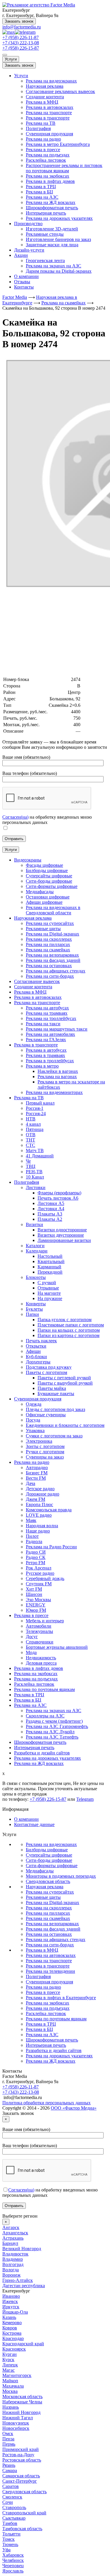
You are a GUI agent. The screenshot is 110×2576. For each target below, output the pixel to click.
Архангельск (15, 2233)
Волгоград (13, 2264)
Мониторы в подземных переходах (61, 1876)
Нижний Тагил (18, 2418)
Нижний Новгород (21, 2412)
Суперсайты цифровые (49, 1855)
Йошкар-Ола (15, 2312)
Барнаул (10, 2243)
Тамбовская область (22, 2529)
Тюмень (10, 2544)
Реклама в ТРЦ (41, 187)
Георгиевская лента (45, 261)
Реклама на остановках (49, 1934)
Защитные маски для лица (52, 245)
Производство (28, 224)
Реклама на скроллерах (49, 1908)
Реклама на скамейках (48, 1918)
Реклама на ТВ (41, 123)
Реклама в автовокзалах (50, 107)
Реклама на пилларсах (48, 1913)
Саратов (11, 2486)
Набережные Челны (22, 2402)
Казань (9, 2317)
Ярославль (13, 2571)
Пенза (8, 2439)
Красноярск (14, 2349)
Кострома (12, 2333)
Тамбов (10, 2523)
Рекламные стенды (45, 234)
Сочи (8, 2502)
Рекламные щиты (43, 1897)
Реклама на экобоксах (48, 176)
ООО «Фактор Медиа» (74, 2108)
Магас (9, 2370)
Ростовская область (22, 2460)
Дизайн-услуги (29, 250)
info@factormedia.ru (22, 27)
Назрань (11, 2407)
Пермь (9, 2444)
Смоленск (12, 2497)
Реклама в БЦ (39, 192)
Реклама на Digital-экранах (53, 1903)
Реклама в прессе (43, 150)
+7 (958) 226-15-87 (21, 48)
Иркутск (11, 2307)
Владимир (13, 2259)
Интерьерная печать (46, 213)
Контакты (24, 287)
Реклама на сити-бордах (50, 1945)
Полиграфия (38, 128)
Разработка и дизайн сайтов (54, 2050)
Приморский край (21, 2449)
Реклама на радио (43, 139)
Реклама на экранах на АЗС (54, 266)
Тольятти (11, 2534)
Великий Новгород (22, 2249)
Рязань (9, 2465)
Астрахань (13, 2238)
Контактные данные (34, 1824)
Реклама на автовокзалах (51, 1955)
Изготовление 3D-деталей (52, 229)
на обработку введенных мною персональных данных (47, 820)
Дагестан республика (24, 2286)
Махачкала (13, 2386)
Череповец (13, 2566)
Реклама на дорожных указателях (59, 218)
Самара (10, 2470)
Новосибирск (16, 2428)
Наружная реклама (45, 86)
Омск (8, 2433)
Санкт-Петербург (20, 2481)
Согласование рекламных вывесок (60, 91)
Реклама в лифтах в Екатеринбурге (61, 1998)
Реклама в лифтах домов (50, 181)
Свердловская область (48, 1881)
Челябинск (13, 2560)
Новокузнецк (16, 2423)
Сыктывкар (14, 2518)
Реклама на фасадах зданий (53, 1929)
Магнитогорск (17, 2375)
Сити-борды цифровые (49, 1860)
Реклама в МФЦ (42, 102)
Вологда (11, 2270)
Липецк (10, 2365)
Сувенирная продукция (49, 134)
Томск (9, 2539)
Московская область (22, 2397)
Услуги (11, 59)
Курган (10, 2354)
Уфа (6, 2550)
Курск (8, 2360)
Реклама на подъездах (48, 155)
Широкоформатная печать (52, 208)
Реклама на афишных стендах (56, 1939)
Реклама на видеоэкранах (51, 81)
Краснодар (13, 2338)
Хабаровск (13, 2555)
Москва (10, 2391)
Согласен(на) (15, 817)
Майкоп (10, 2381)
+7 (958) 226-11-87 (21, 37)
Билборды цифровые (47, 1850)
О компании (26, 276)
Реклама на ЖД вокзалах (51, 202)
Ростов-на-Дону (18, 2455)
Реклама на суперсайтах (50, 1892)
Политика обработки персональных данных (46, 2103)
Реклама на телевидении (50, 1971)
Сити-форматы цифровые (52, 1866)
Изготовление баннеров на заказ (58, 239)
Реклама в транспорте (48, 118)
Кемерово (12, 2323)
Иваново (11, 2296)
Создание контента (45, 97)
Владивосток (15, 2254)
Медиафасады (40, 1871)
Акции (21, 255)
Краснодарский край (23, 2344)
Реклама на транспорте (49, 113)
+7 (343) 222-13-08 (21, 43)
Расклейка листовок (46, 160)
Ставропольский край (24, 2513)
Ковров (10, 2328)
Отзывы (22, 282)
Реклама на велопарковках (52, 1924)
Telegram (85, 1799)
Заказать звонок (19, 21)
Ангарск (11, 2227)
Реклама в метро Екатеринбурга (58, 144)
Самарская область (21, 2476)
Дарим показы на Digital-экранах (59, 271)
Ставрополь (14, 2507)
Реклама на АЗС (42, 197)
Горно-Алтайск (18, 2280)
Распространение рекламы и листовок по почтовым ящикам (64, 168)
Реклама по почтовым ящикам (56, 2019)
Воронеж (11, 2275)
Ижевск (10, 2301)
